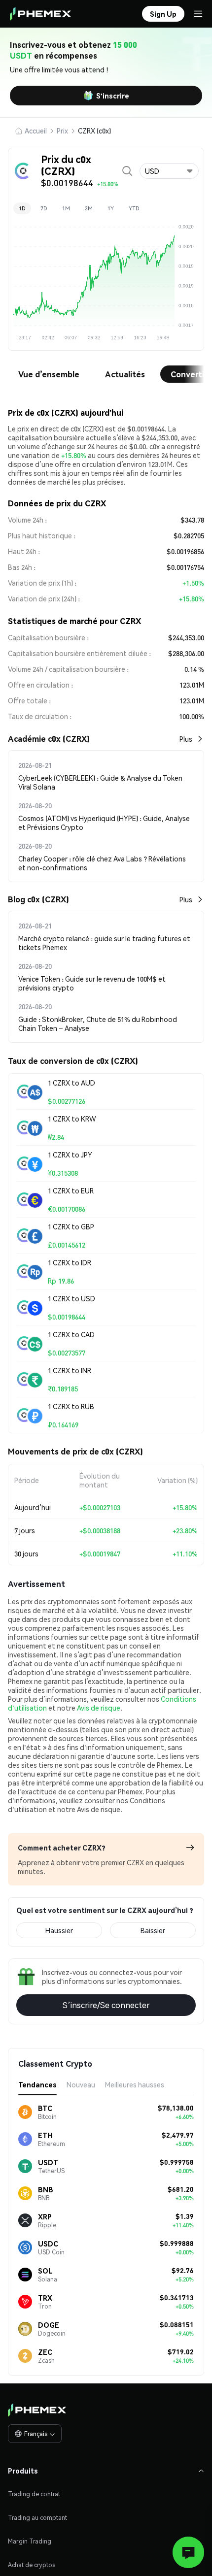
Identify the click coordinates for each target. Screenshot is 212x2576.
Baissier (153, 1930)
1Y (111, 208)
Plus (186, 739)
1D (22, 208)
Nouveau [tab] (81, 2084)
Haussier (59, 1930)
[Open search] (127, 171)
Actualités (125, 374)
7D (44, 208)
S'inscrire (113, 96)
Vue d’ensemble (49, 374)
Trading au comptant (37, 2518)
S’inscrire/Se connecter (106, 2005)
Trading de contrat (34, 2494)
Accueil (36, 131)
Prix (62, 131)
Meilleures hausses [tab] (135, 2084)
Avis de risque (99, 1708)
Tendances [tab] (37, 2084)
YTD (134, 208)
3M (89, 208)
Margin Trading (30, 2541)
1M (66, 208)
